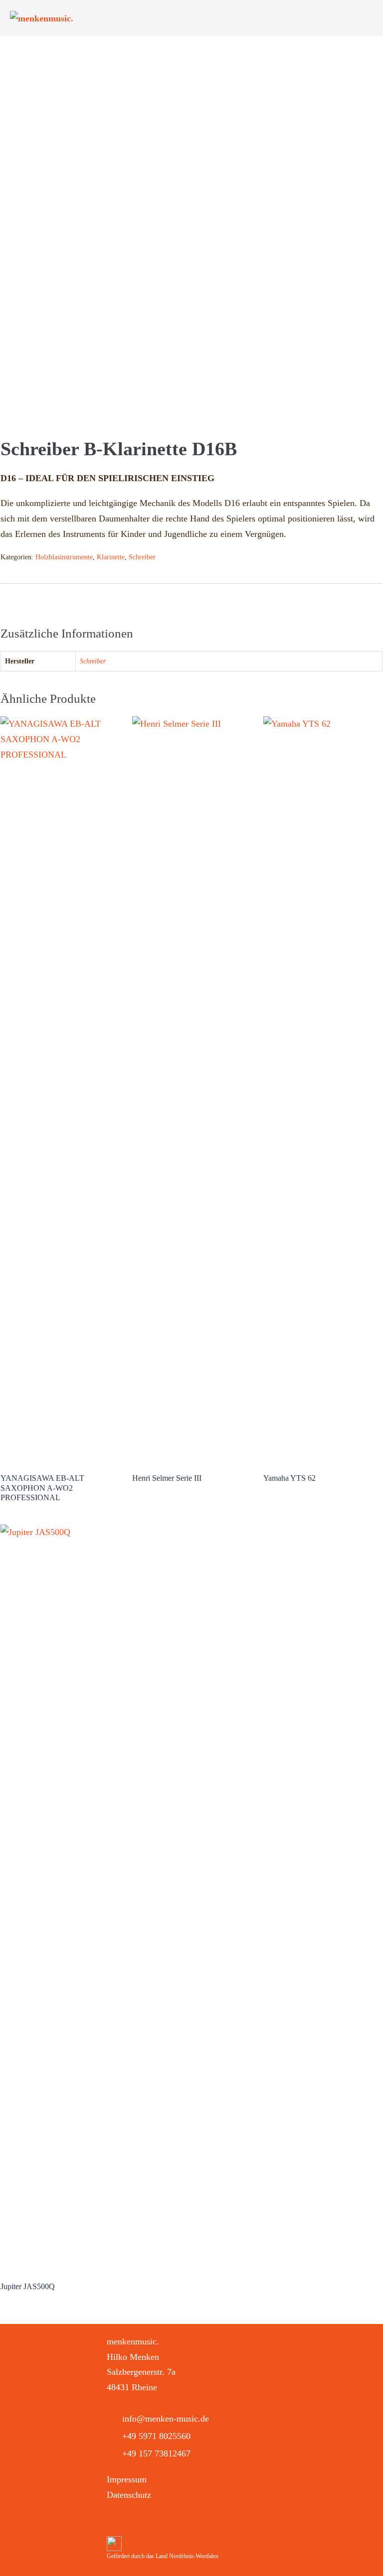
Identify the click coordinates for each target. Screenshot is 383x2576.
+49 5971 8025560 (156, 2436)
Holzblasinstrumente (64, 557)
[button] (115, 2521)
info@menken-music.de (166, 2419)
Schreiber (142, 557)
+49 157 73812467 (156, 2453)
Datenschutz (129, 2495)
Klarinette (111, 557)
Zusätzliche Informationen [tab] (52, 599)
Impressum (127, 2479)
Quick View (60, 1450)
